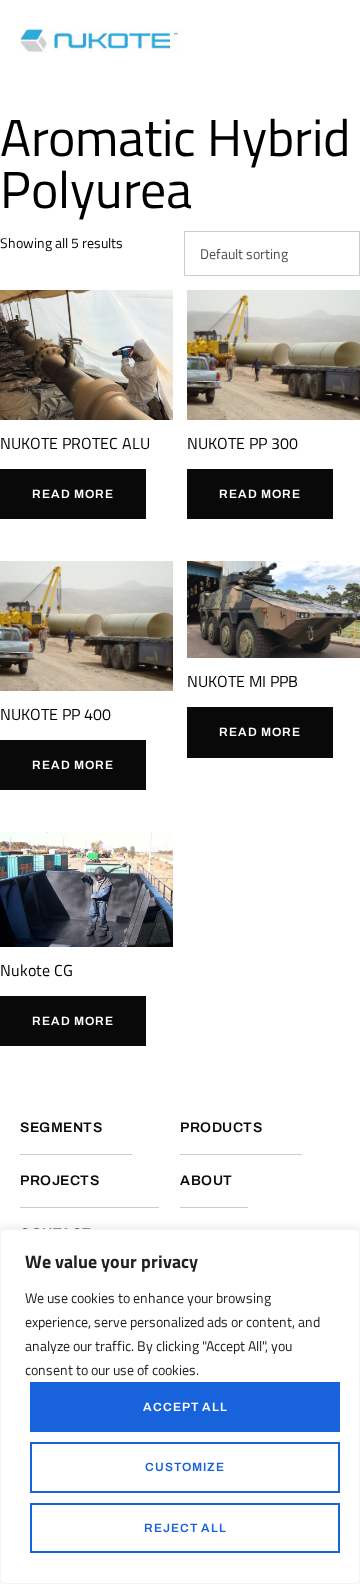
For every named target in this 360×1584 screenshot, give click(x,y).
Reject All (185, 1528)
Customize (185, 1467)
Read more (73, 494)
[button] (335, 40)
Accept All (185, 1407)
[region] (180, 1406)
